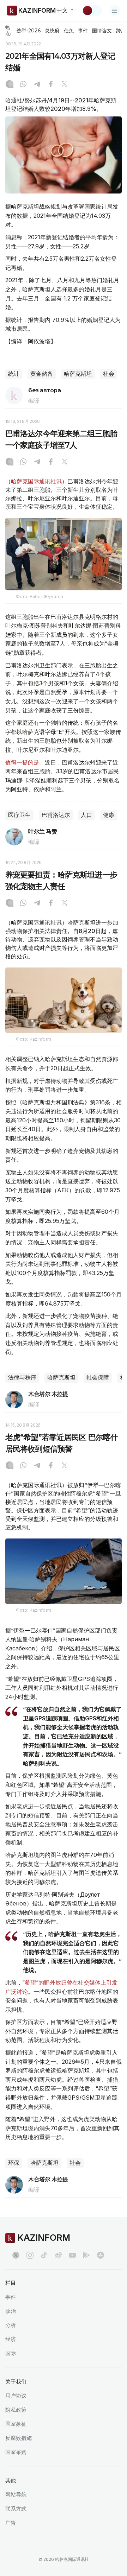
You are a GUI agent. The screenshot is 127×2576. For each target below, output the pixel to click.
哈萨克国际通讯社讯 (36, 481)
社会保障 (98, 1378)
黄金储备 (42, 374)
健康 (109, 815)
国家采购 (16, 2452)
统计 (14, 374)
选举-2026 (28, 31)
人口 (86, 815)
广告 (11, 2523)
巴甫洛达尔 (56, 815)
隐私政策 (16, 2410)
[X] (65, 85)
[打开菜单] (115, 11)
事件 (83, 31)
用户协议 (16, 2396)
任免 (69, 31)
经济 (11, 2339)
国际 (11, 2353)
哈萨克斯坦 (78, 374)
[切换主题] (92, 11)
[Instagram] (10, 85)
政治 (11, 2311)
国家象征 (16, 2424)
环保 (14, 2163)
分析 (11, 2325)
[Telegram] (37, 85)
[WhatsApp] (23, 85)
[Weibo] (58, 2255)
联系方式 (16, 2509)
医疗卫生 (19, 815)
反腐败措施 (19, 2438)
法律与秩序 (22, 1378)
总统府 (52, 31)
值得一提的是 (22, 762)
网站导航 (16, 2495)
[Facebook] (51, 85)
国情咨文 (102, 31)
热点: (8, 30)
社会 (109, 374)
